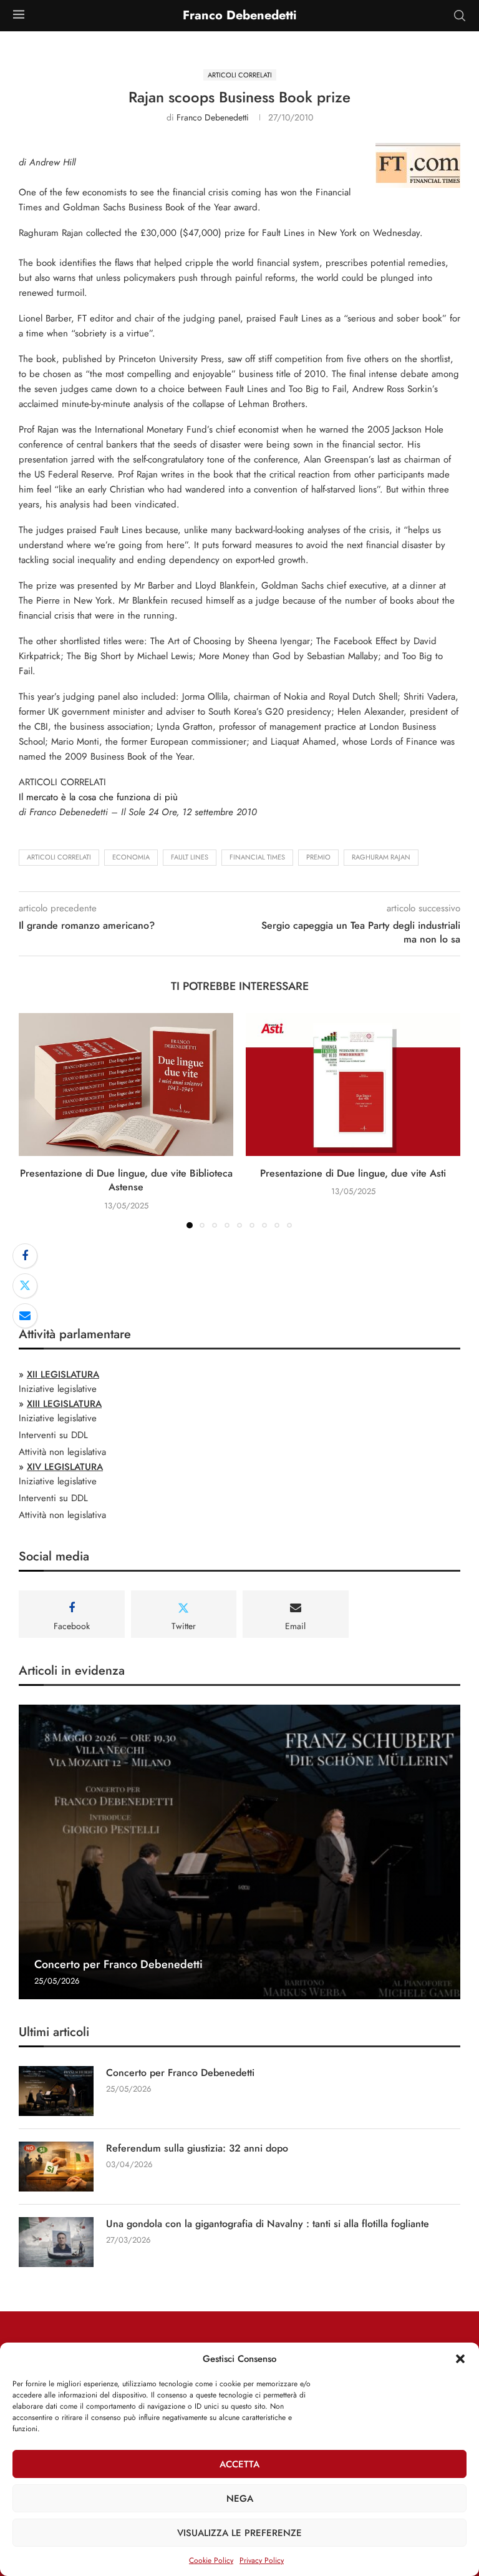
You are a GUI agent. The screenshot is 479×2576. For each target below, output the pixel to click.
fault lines (190, 857)
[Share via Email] (25, 1316)
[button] (460, 2359)
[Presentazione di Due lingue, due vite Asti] (353, 1085)
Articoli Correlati (59, 857)
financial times (257, 857)
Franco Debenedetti (213, 117)
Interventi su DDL (53, 1435)
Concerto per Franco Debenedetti (119, 1964)
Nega (240, 2499)
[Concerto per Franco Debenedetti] (239, 1852)
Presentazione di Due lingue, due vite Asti (353, 1173)
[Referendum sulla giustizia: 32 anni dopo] (56, 2167)
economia (131, 857)
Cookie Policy (211, 2560)
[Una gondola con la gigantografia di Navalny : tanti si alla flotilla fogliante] (56, 2242)
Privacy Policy (262, 2560)
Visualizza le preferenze (239, 2533)
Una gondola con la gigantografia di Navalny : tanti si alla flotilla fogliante (268, 2224)
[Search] (460, 16)
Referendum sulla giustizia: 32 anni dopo (197, 2148)
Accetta (239, 2464)
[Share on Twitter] (25, 1286)
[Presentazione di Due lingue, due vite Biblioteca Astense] (126, 1085)
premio (318, 857)
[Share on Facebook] (25, 1256)
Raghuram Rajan (381, 857)
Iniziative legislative (58, 1389)
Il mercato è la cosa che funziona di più (98, 797)
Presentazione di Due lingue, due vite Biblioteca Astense (126, 1180)
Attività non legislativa (62, 1452)
